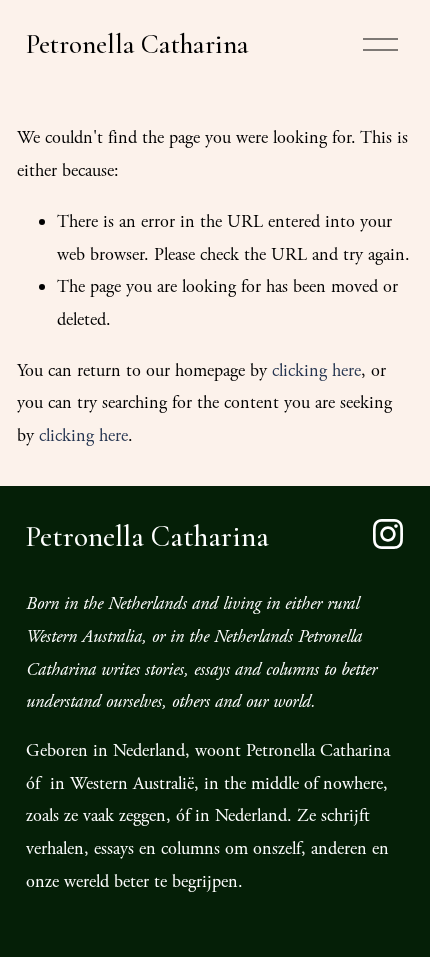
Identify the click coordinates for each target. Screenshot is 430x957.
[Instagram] (388, 534)
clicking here (316, 370)
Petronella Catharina (137, 44)
